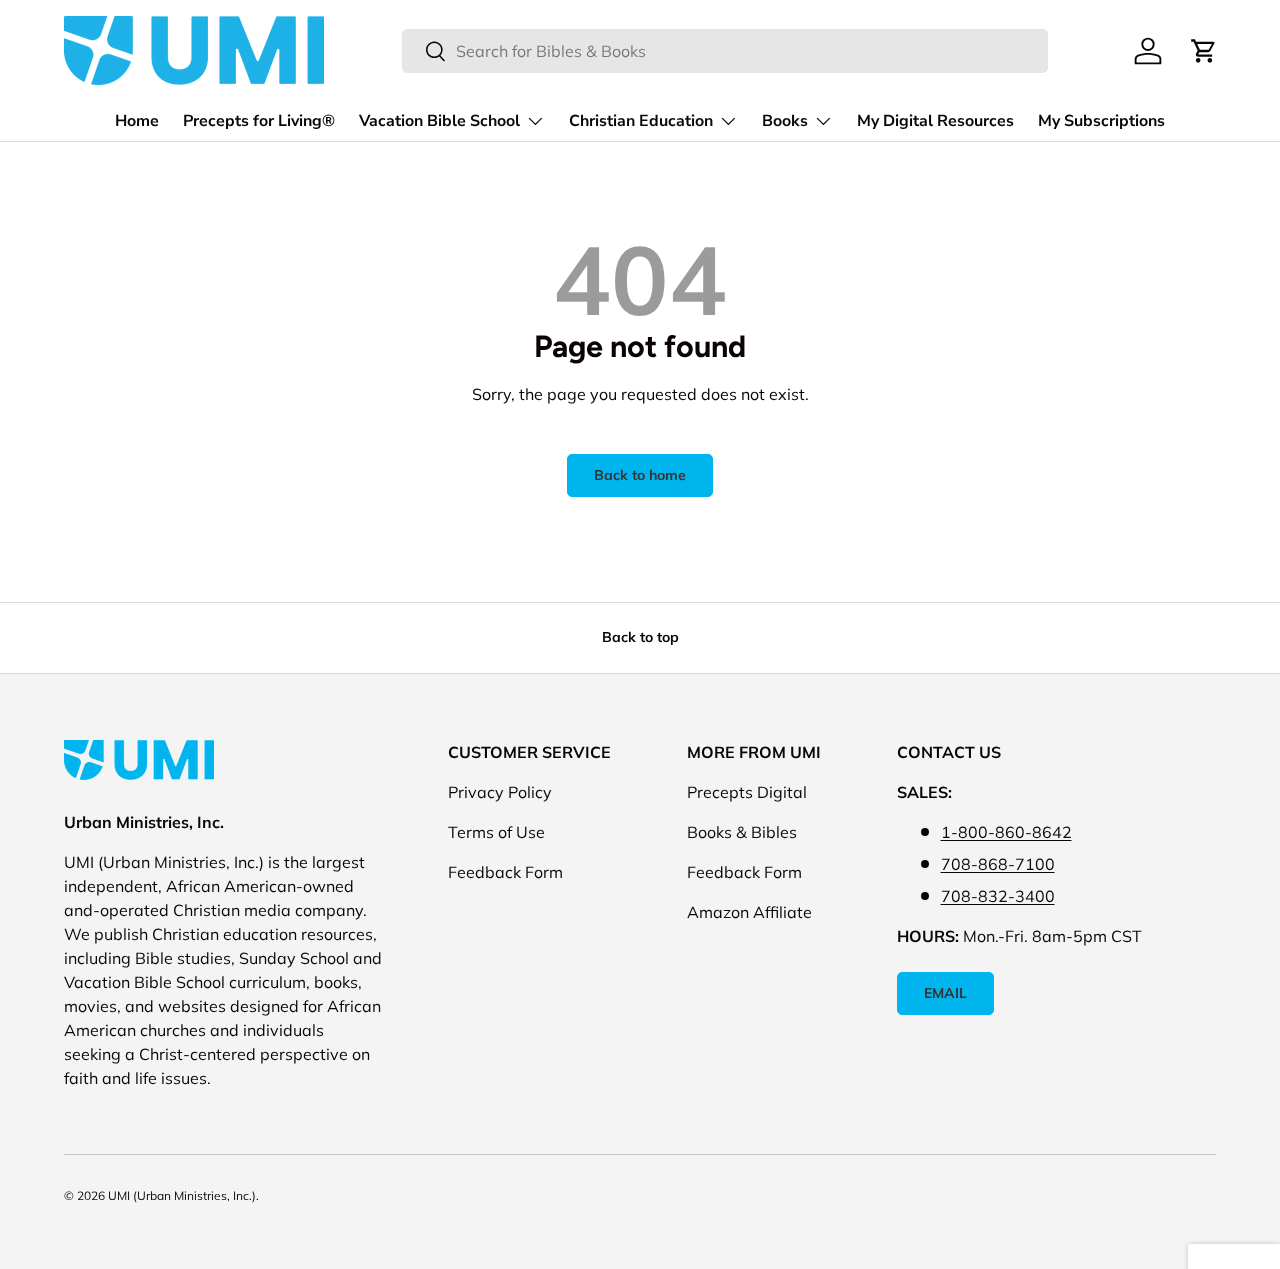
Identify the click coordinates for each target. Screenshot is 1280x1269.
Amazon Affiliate (749, 912)
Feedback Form (505, 872)
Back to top (640, 637)
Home (137, 121)
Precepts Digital (747, 792)
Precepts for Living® (259, 121)
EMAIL (945, 993)
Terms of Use (496, 832)
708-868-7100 (998, 864)
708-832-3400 (998, 896)
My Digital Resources (935, 121)
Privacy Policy (500, 792)
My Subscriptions (1101, 121)
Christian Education (641, 121)
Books (785, 121)
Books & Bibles (742, 832)
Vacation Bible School (439, 121)
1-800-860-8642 (1006, 832)
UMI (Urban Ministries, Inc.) (182, 1195)
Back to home (640, 475)
